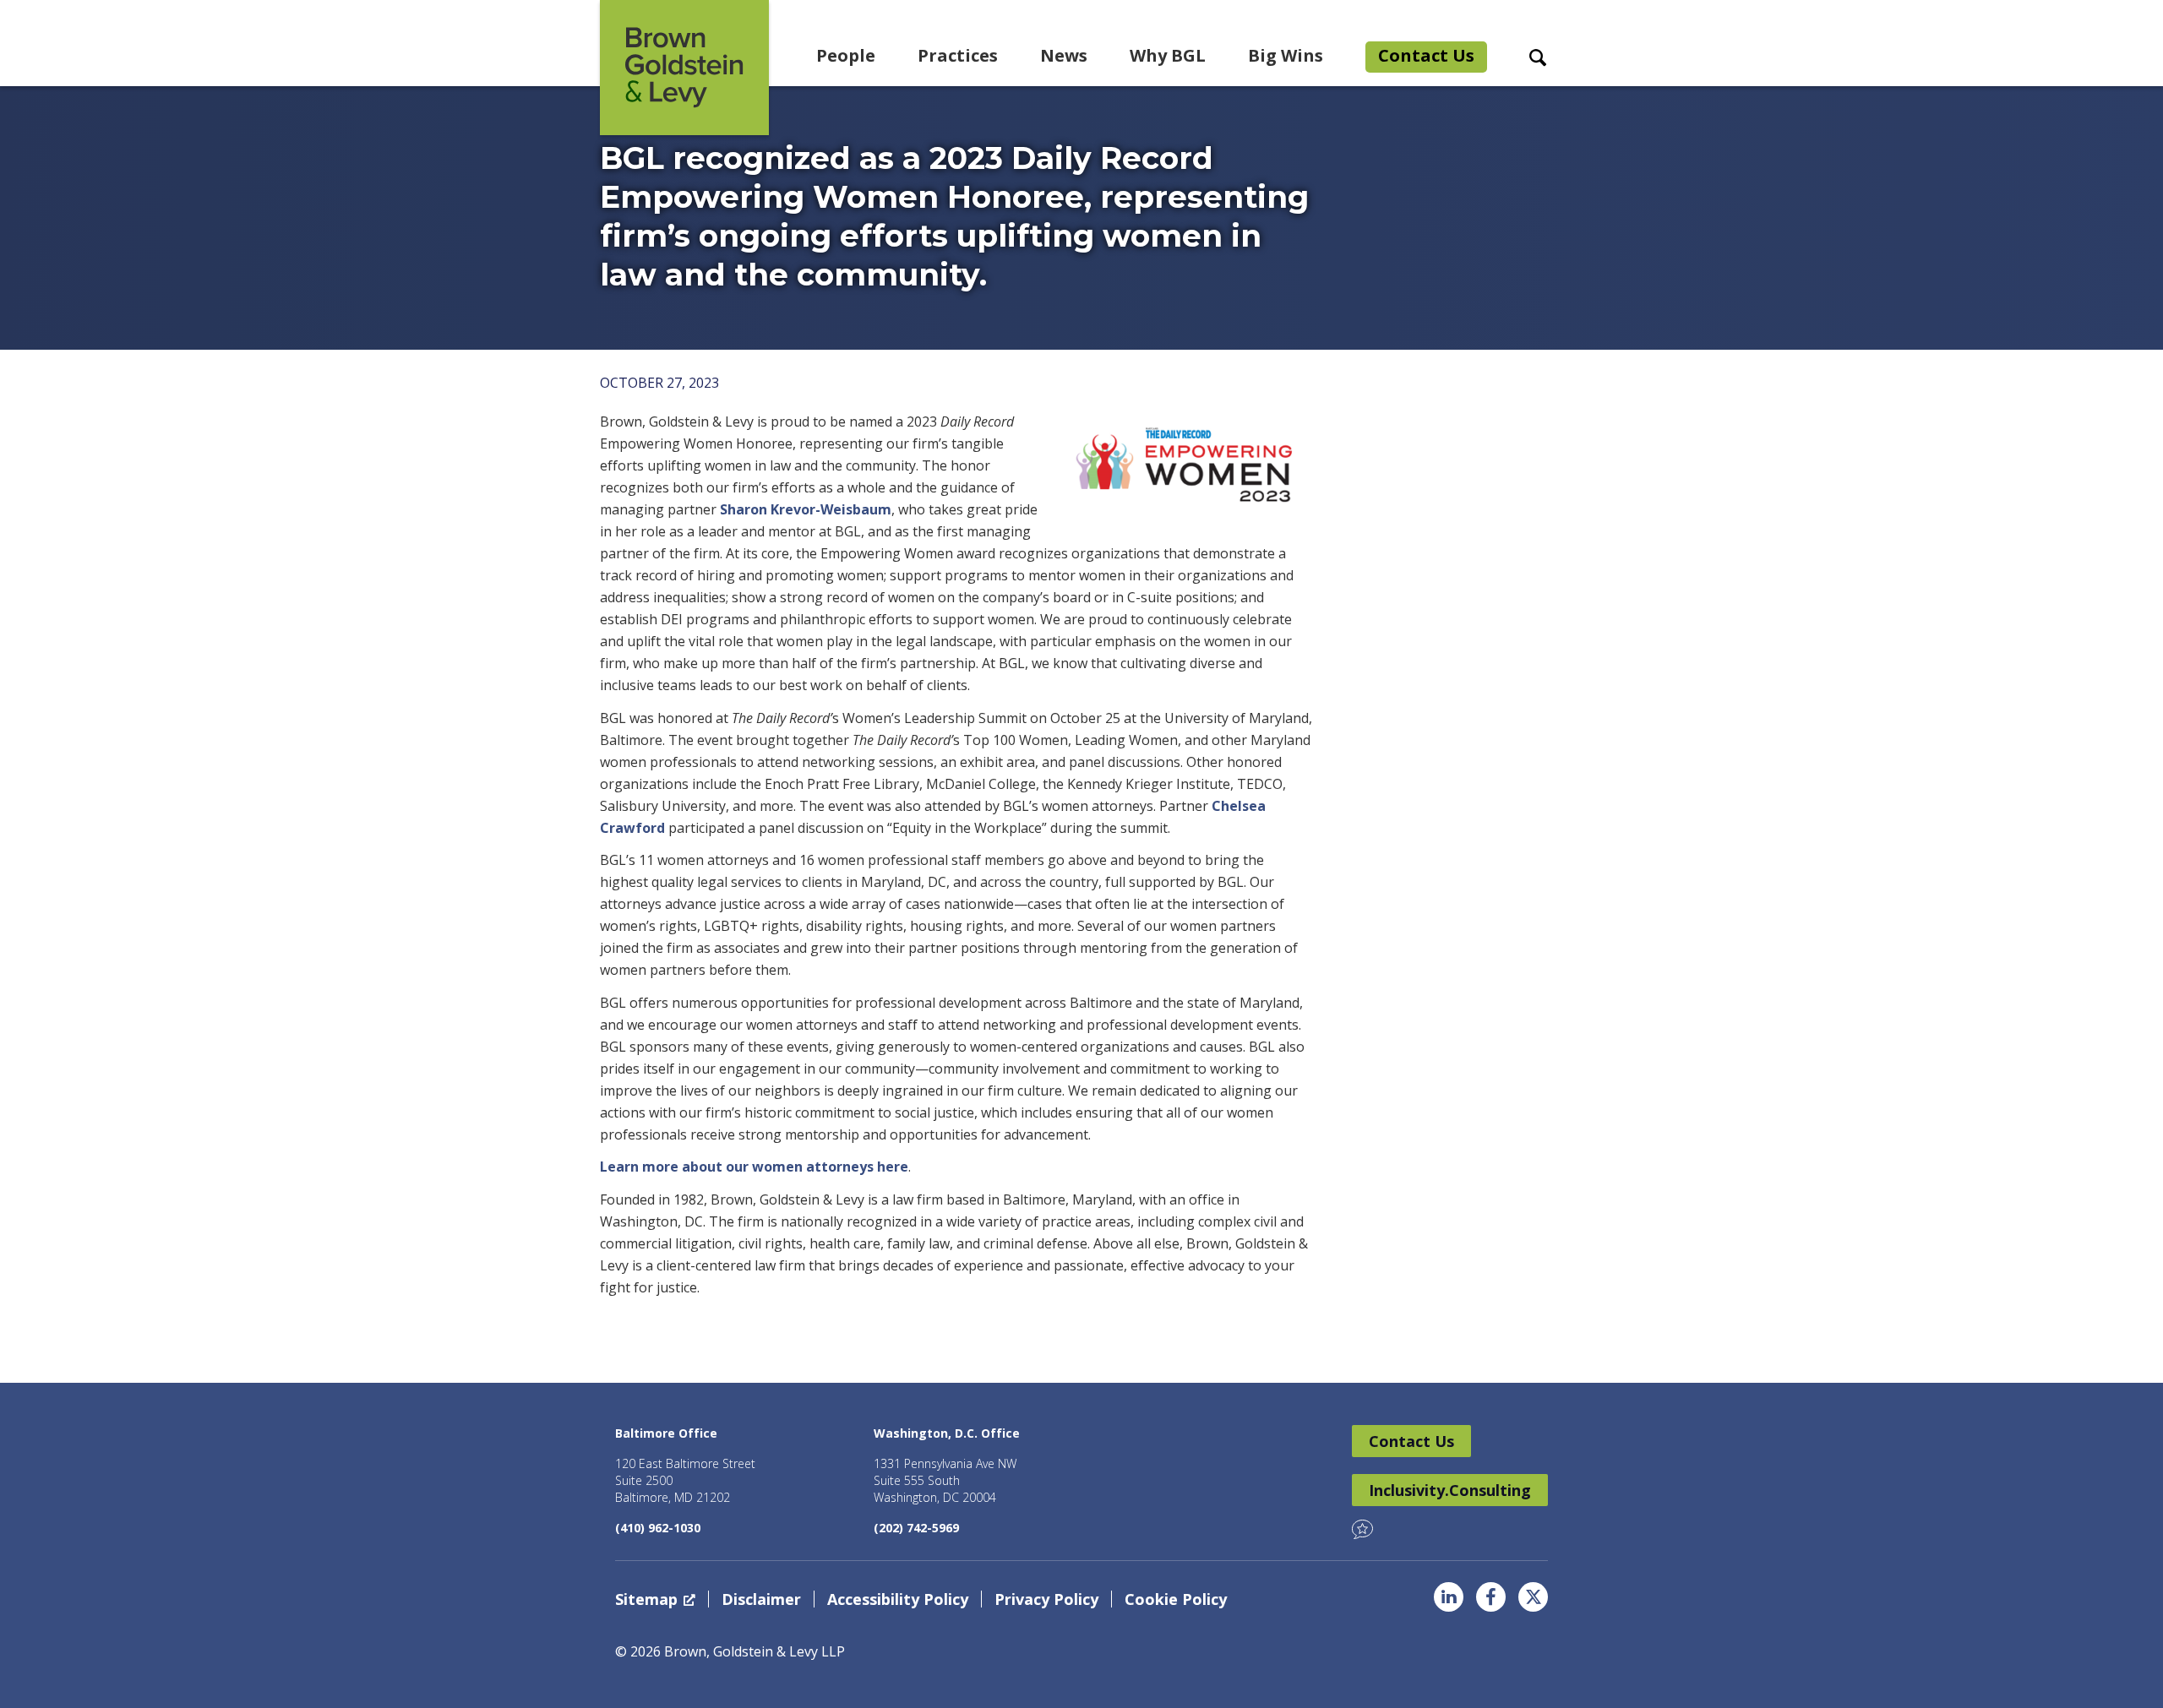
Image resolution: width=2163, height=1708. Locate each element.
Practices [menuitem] (958, 55)
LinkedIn (1449, 1597)
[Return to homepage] (684, 68)
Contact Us (1411, 1441)
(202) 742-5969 (916, 1528)
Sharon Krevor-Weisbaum (806, 509)
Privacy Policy (1046, 1599)
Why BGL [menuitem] (1168, 55)
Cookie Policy (1176, 1599)
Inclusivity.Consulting (1450, 1490)
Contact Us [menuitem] (1426, 55)
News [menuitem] (1064, 55)
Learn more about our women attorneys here (754, 1167)
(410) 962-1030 (658, 1528)
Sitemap (646, 1599)
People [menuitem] (846, 55)
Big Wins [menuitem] (1286, 55)
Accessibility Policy (898, 1599)
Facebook (1491, 1597)
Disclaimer (761, 1599)
